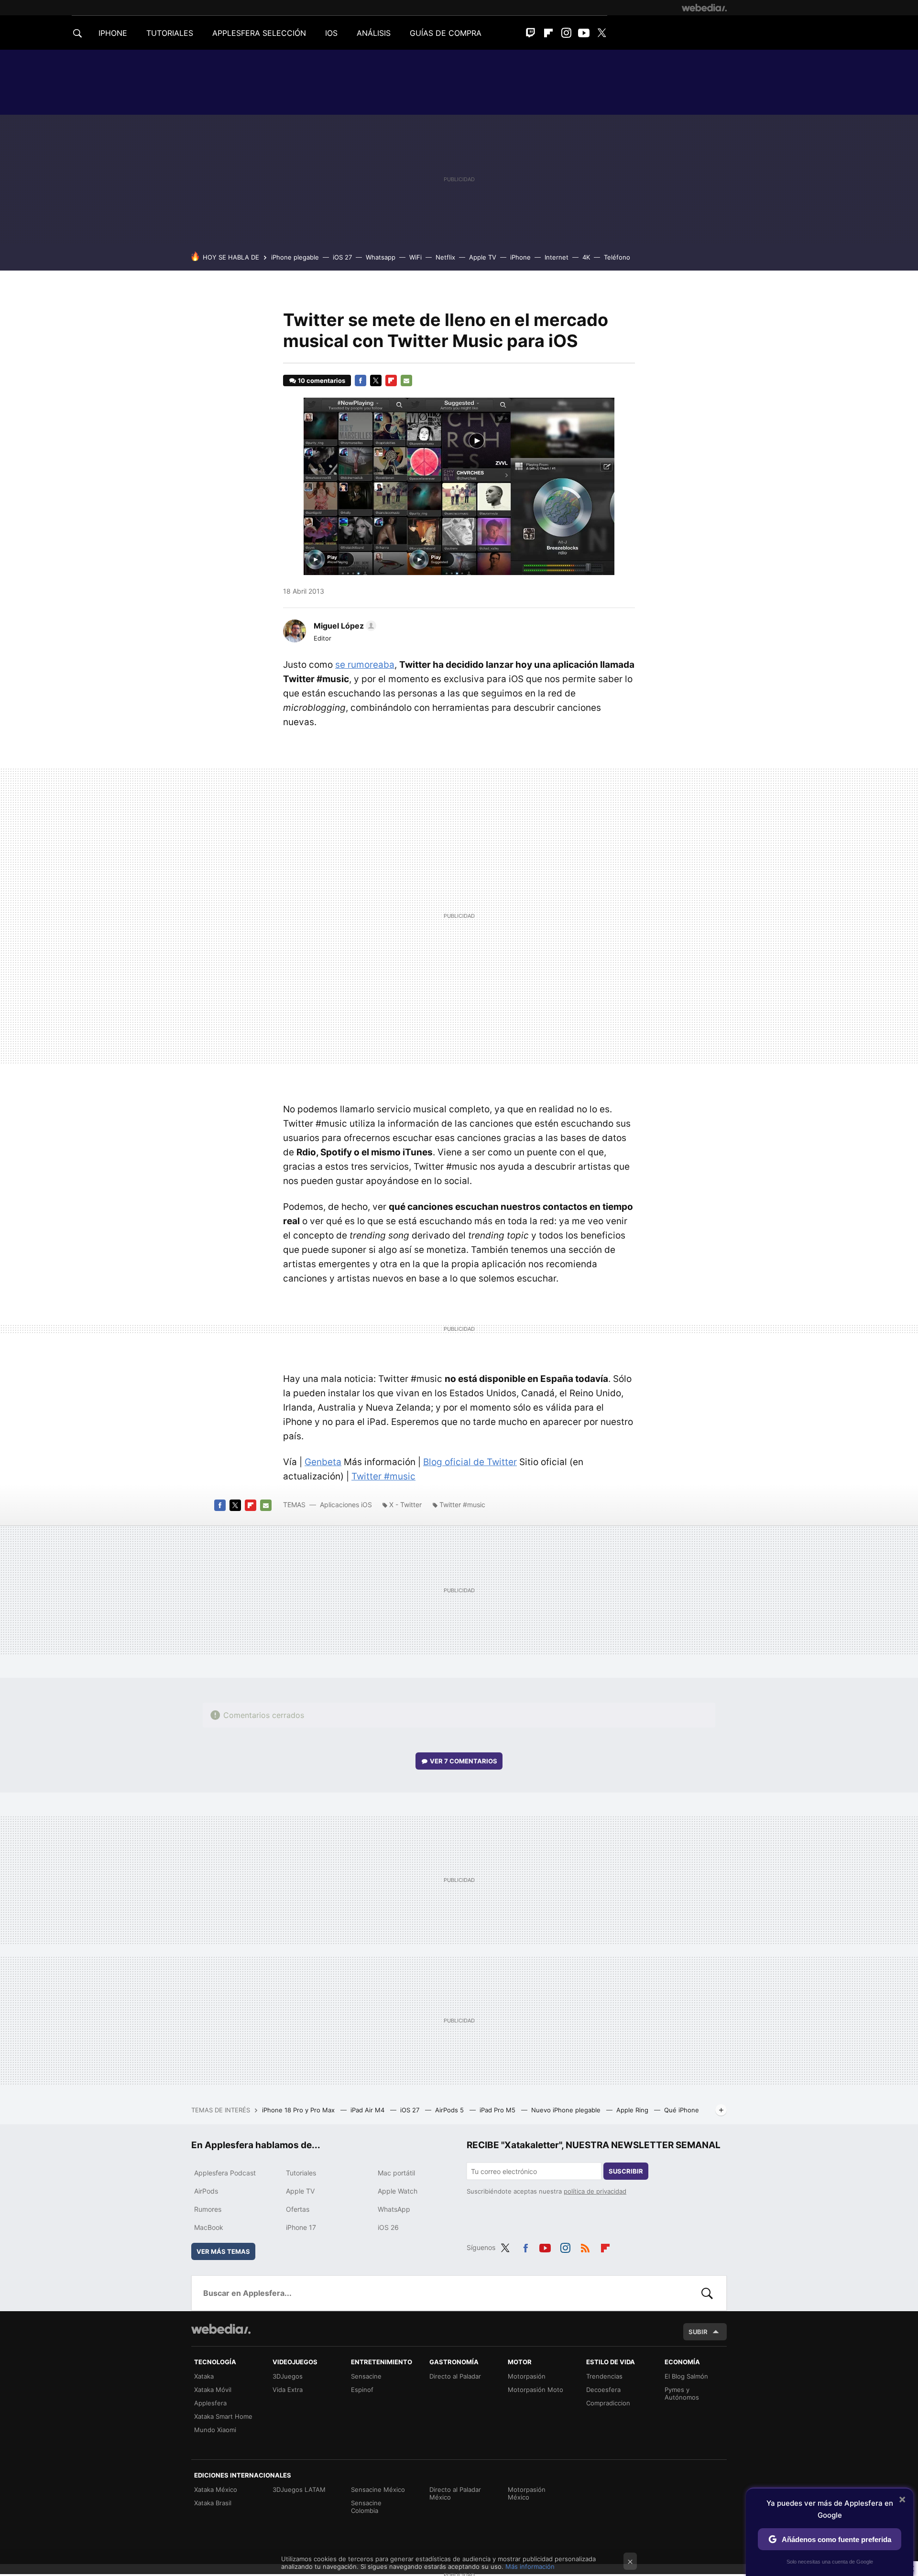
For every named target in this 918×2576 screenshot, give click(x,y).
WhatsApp (394, 2209)
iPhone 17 (301, 2227)
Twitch (531, 33)
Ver (464, 1761)
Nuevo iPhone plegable (567, 2110)
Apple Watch (398, 2191)
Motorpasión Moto (535, 2390)
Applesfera (210, 2403)
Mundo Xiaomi (215, 2430)
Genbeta (323, 1462)
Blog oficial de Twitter (470, 1462)
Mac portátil (396, 2173)
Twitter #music (383, 1476)
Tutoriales (301, 2173)
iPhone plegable (295, 257)
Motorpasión (527, 2376)
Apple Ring (633, 2110)
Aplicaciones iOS (346, 1505)
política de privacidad (595, 2191)
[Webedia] (704, 8)
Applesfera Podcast (225, 2173)
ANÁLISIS (374, 33)
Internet (557, 257)
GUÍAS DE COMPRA (446, 33)
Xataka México (216, 2489)
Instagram (566, 33)
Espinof (362, 2390)
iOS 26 (388, 2227)
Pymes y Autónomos (682, 2393)
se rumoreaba (365, 665)
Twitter (601, 33)
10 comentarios (322, 380)
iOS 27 (342, 257)
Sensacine (366, 2376)
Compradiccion (608, 2403)
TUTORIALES (170, 33)
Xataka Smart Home (223, 2416)
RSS (585, 2246)
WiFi (415, 257)
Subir (698, 2332)
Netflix (445, 257)
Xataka (204, 2376)
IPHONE (113, 33)
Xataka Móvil (213, 2390)
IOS (331, 33)
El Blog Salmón (686, 2376)
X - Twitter (405, 1505)
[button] (344, 626)
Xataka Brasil (213, 2503)
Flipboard (548, 33)
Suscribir (626, 2171)
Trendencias (604, 2376)
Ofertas (298, 2209)
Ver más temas (223, 2251)
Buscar (707, 2293)
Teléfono (617, 257)
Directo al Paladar (455, 2376)
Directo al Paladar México (455, 2493)
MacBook (209, 2227)
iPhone (520, 257)
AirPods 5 (450, 2110)
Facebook (361, 380)
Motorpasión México (527, 2493)
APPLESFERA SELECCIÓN (259, 33)
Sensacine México (378, 2489)
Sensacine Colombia (366, 2507)
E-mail (406, 380)
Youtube (584, 33)
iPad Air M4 (368, 2110)
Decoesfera (603, 2390)
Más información (530, 2566)
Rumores (208, 2209)
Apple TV (483, 257)
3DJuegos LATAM (299, 2489)
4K (586, 257)
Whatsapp (381, 257)
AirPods (206, 2191)
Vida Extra (288, 2390)
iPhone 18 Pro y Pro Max (299, 2110)
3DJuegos (288, 2376)
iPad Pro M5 (498, 2110)
